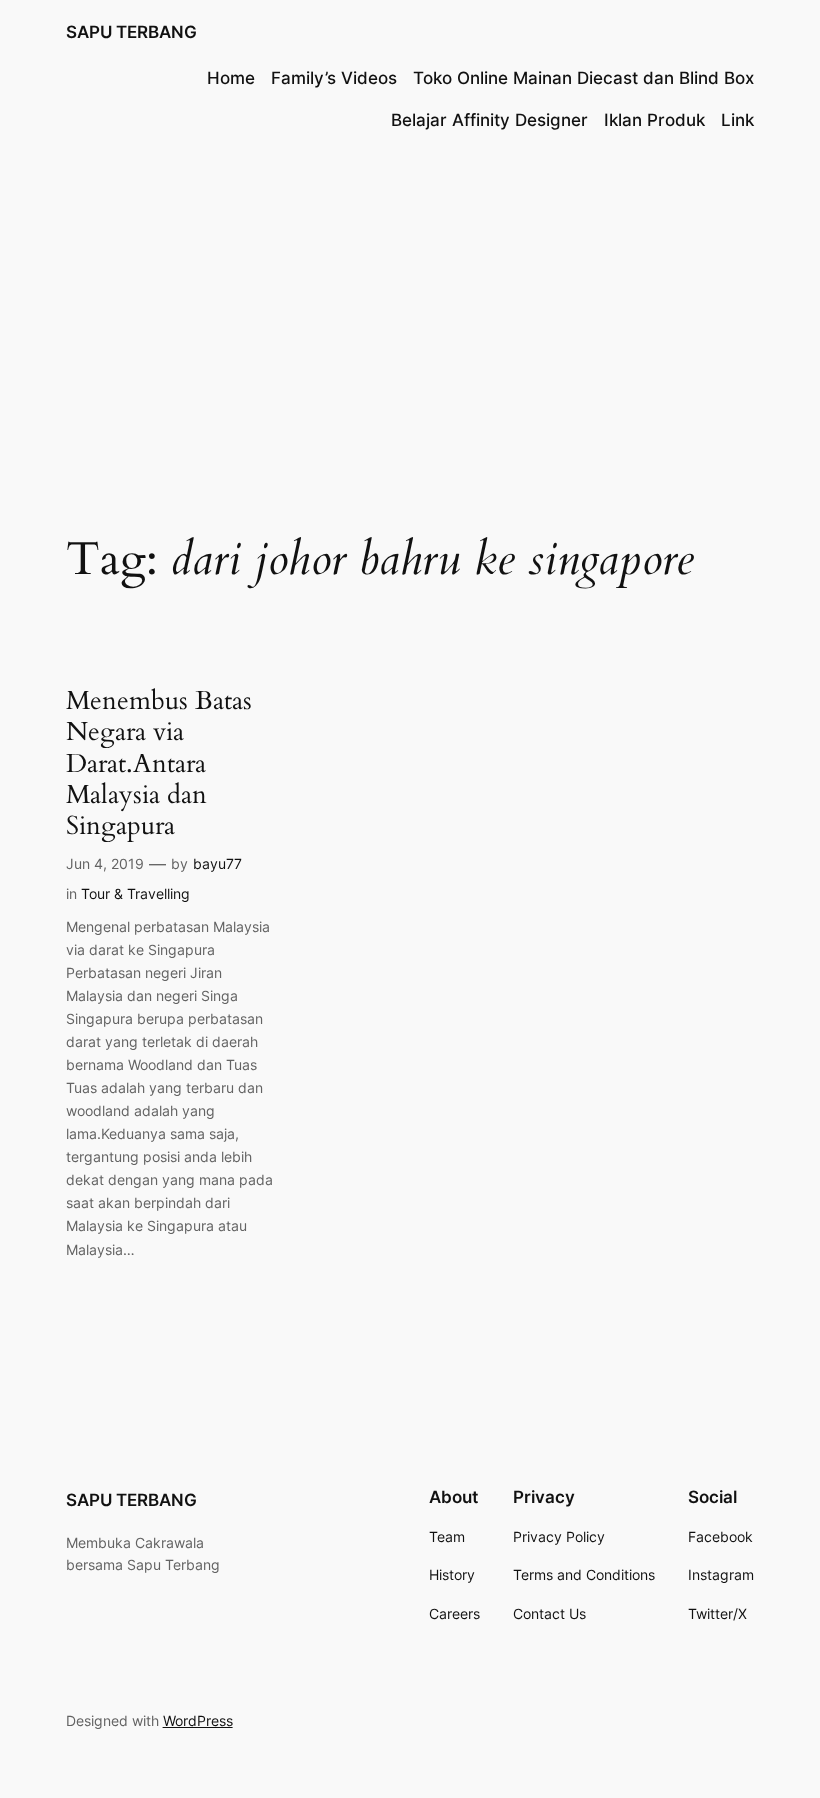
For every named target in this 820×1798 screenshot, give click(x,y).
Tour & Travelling (135, 893)
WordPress (198, 1720)
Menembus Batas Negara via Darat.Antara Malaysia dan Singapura (159, 763)
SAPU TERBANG (131, 32)
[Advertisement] (410, 313)
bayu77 (217, 863)
